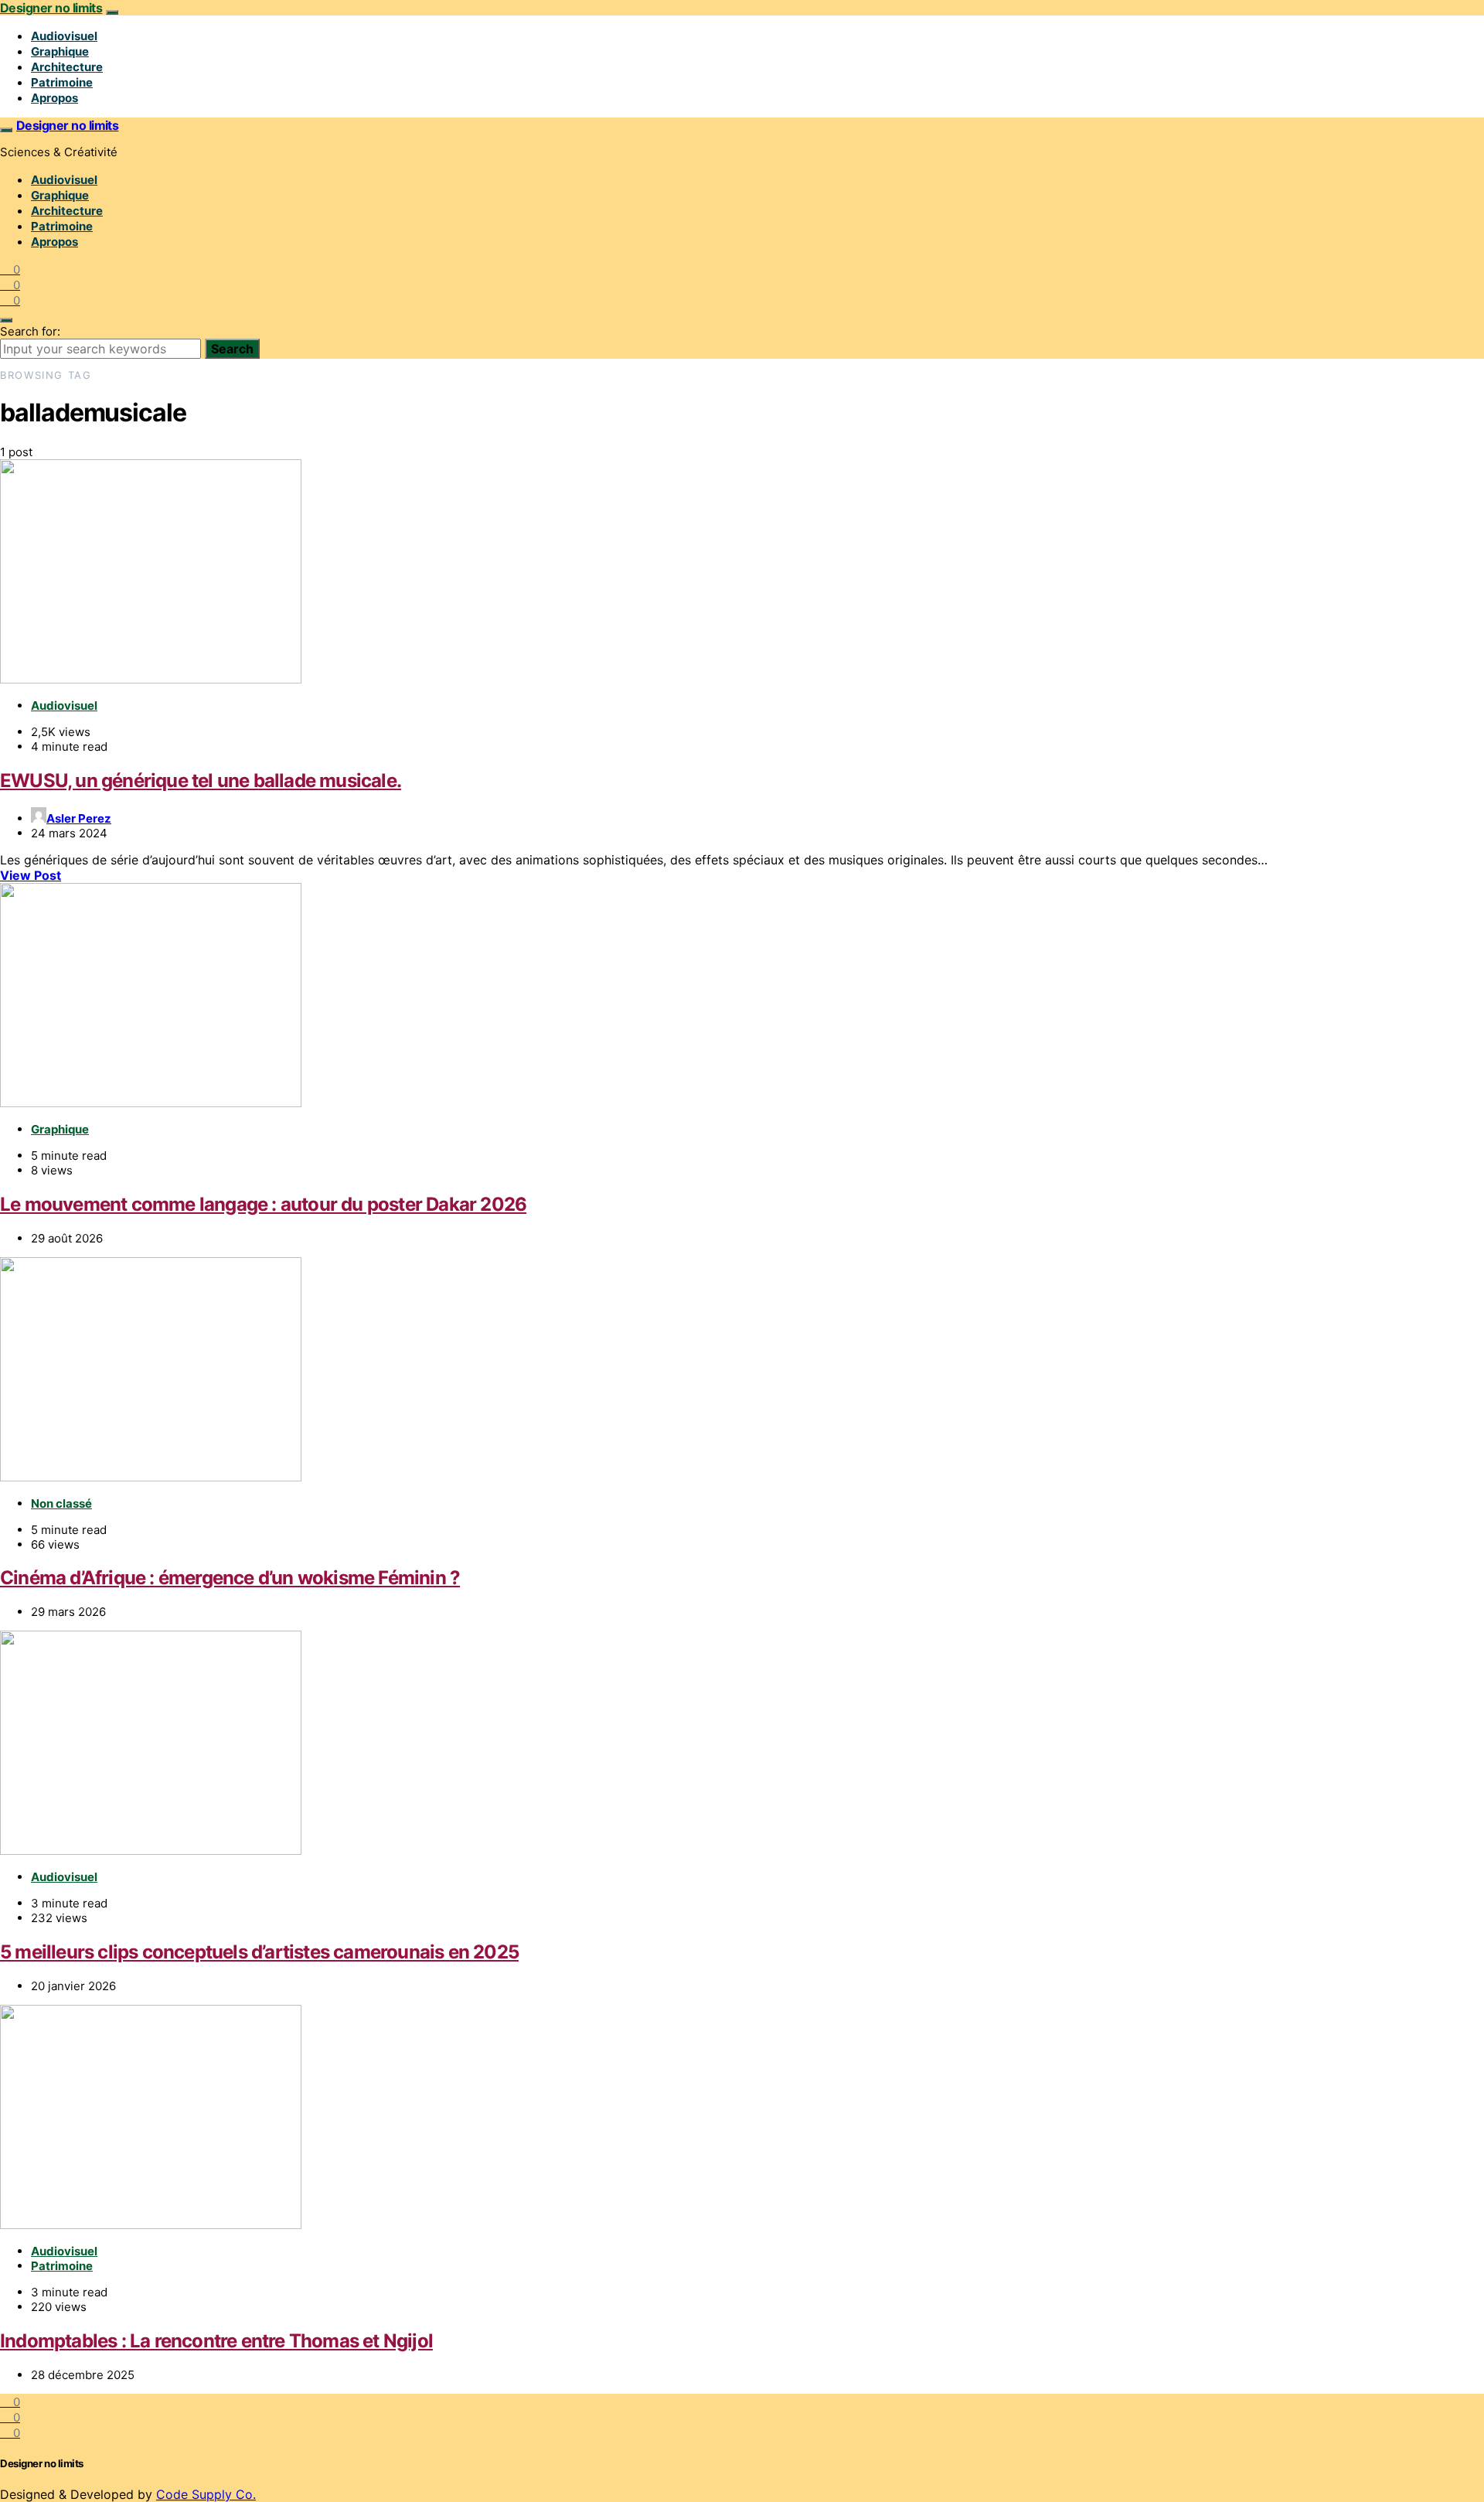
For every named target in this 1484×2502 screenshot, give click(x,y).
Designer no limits (51, 8)
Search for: (30, 331)
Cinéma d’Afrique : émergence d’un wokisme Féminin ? (230, 1578)
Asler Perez (79, 818)
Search (232, 349)
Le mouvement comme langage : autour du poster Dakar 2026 (263, 1204)
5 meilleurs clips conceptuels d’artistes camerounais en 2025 (259, 1952)
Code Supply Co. (206, 2494)
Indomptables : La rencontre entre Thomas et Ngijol (216, 2341)
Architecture (67, 67)
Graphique (60, 51)
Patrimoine (62, 82)
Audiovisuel (64, 36)
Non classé (61, 1503)
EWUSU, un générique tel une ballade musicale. (201, 781)
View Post (31, 875)
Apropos (54, 98)
